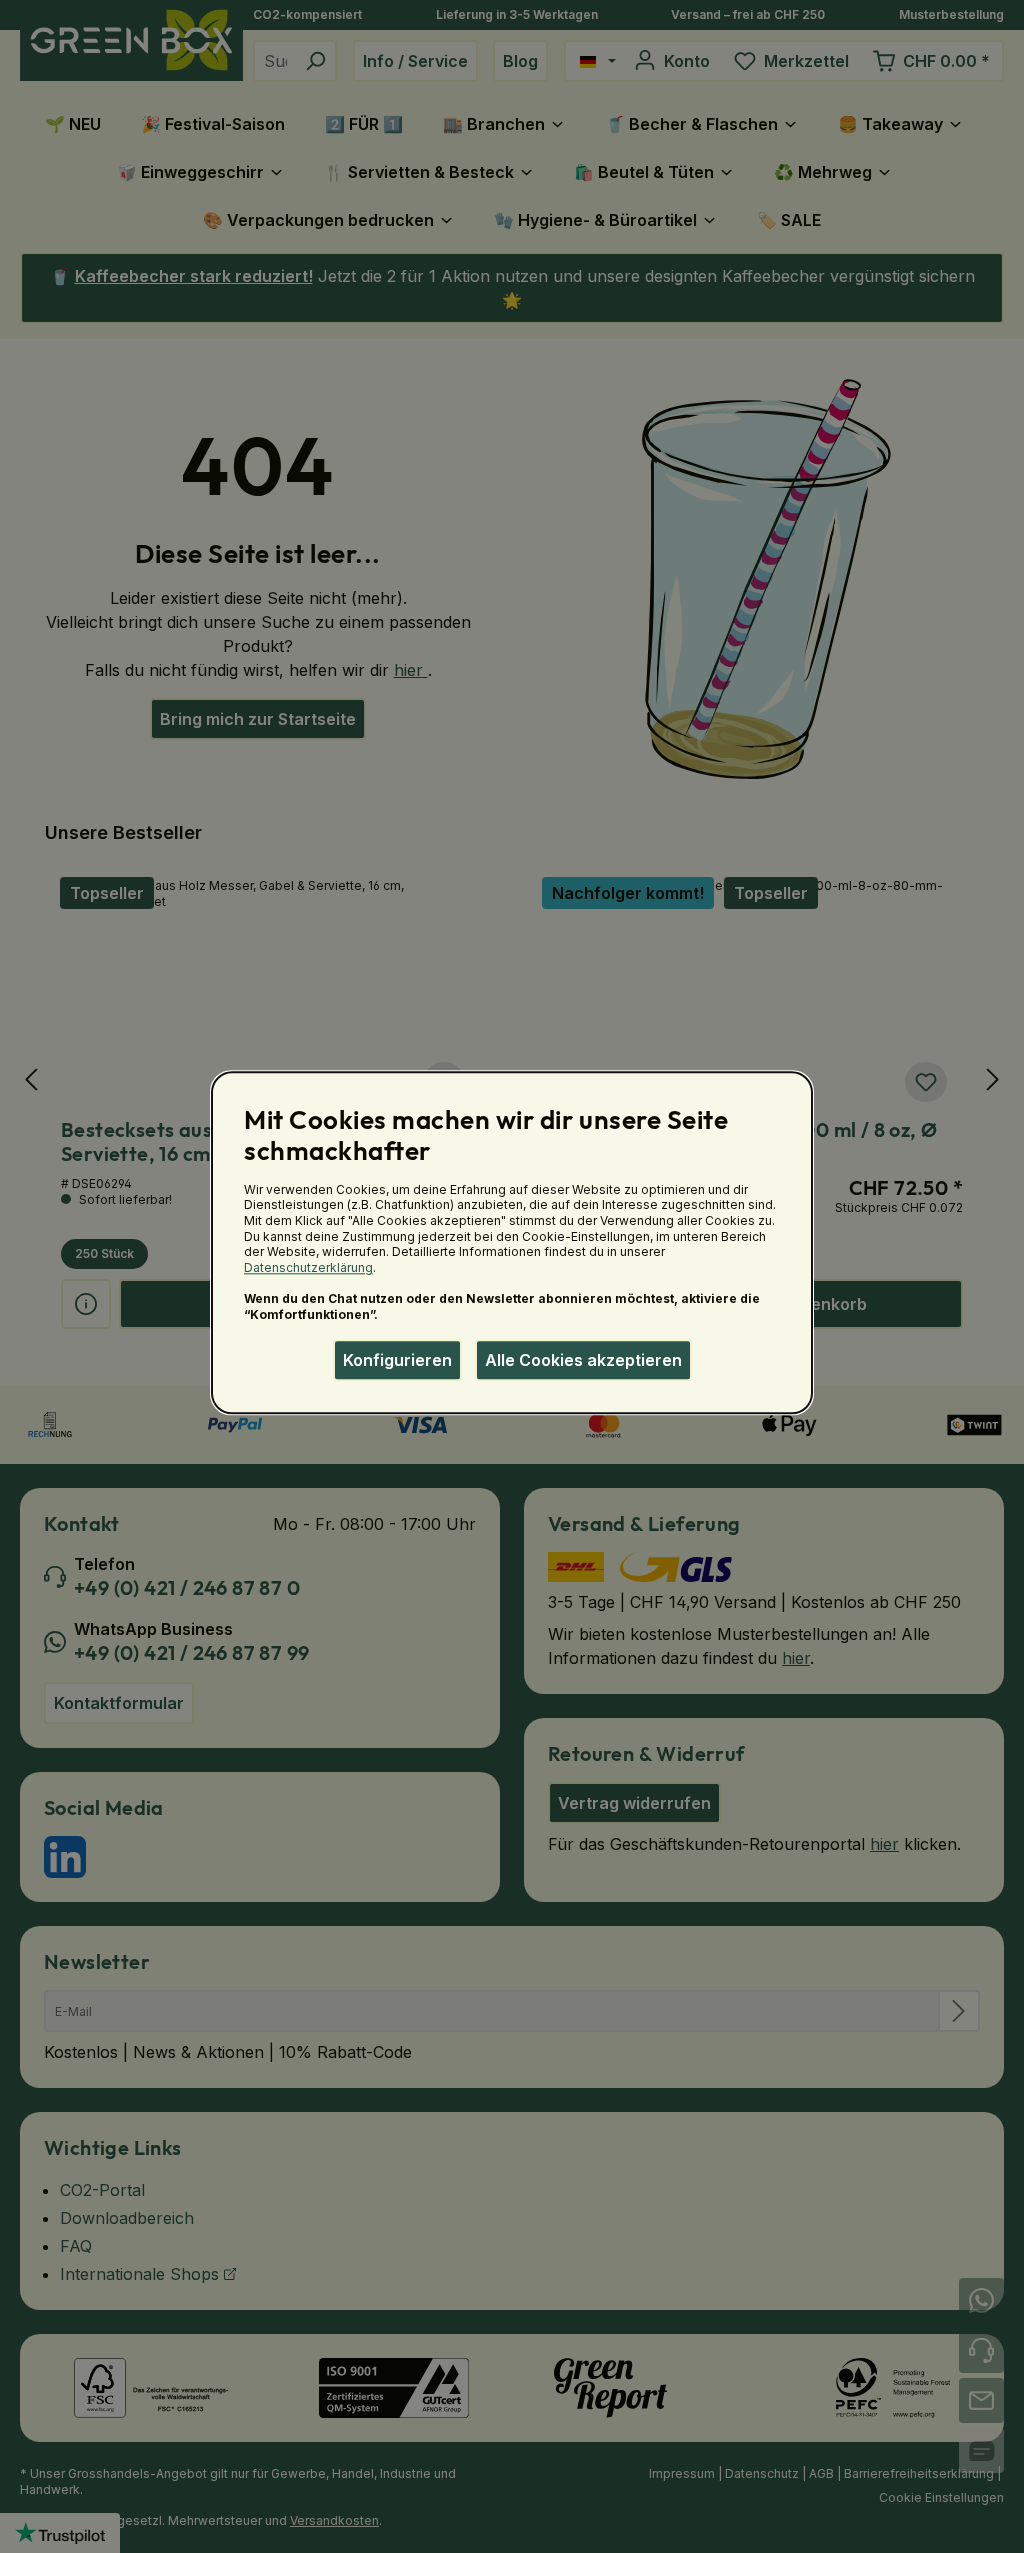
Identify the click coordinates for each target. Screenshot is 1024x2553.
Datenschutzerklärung (308, 1267)
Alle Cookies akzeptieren (583, 1360)
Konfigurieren (397, 1360)
